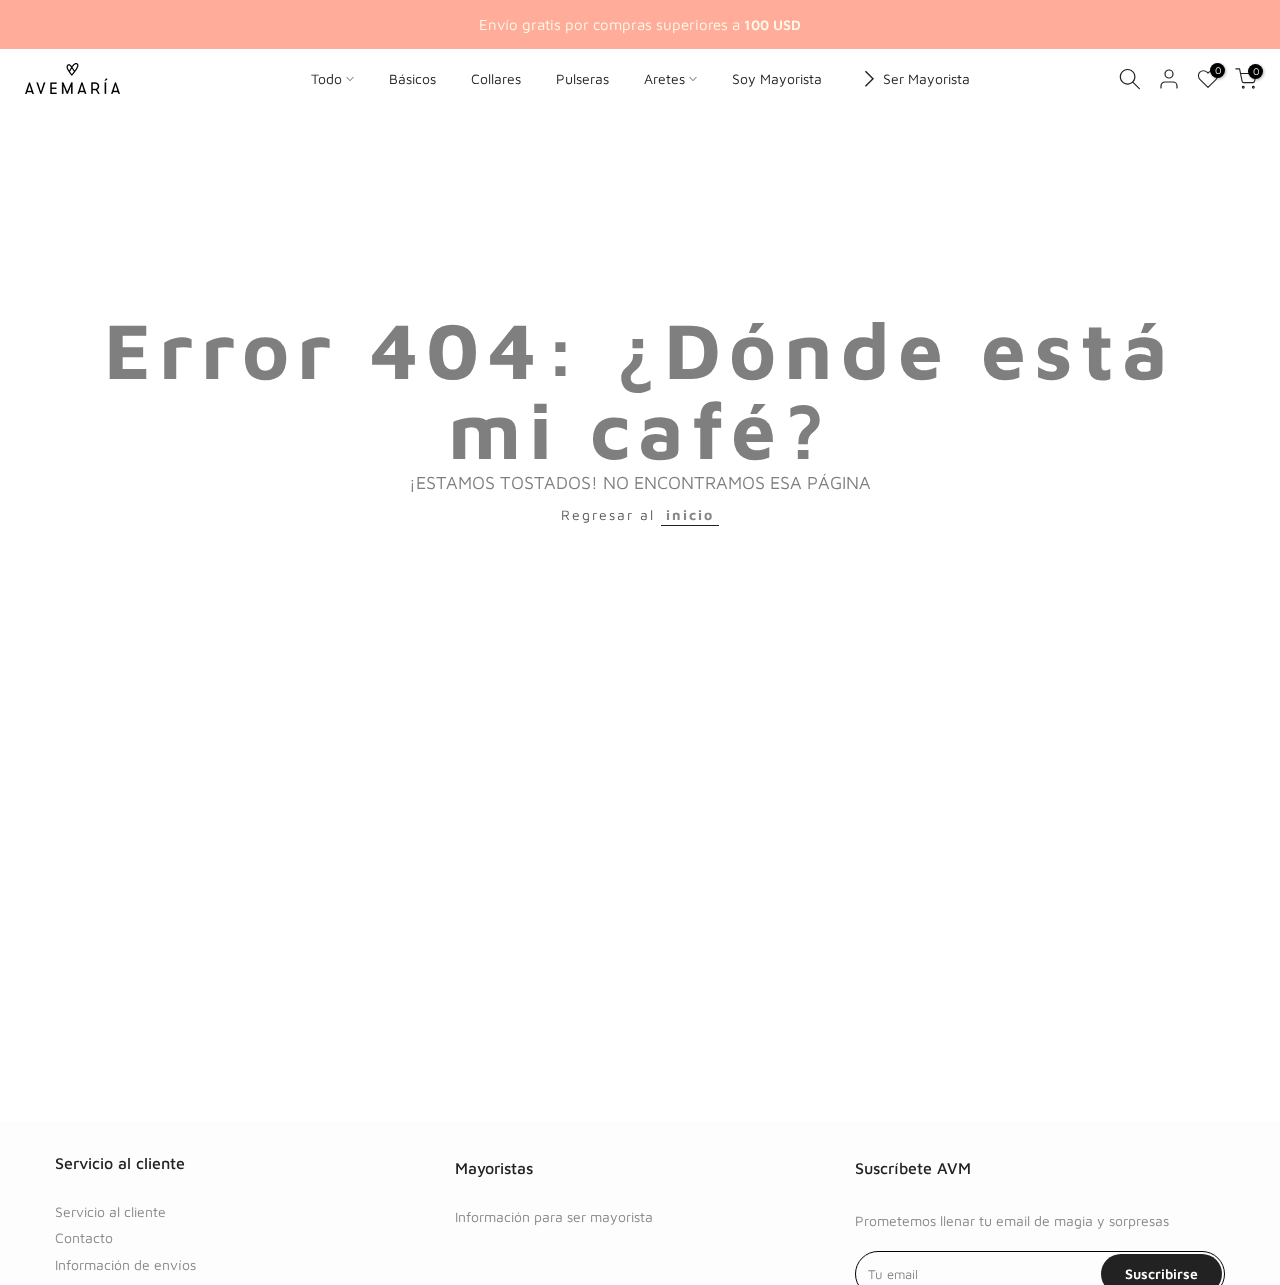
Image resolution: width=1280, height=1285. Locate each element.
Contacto (84, 1237)
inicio (690, 514)
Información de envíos (125, 1264)
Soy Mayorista (777, 78)
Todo (326, 78)
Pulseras (582, 78)
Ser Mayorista (926, 78)
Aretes (664, 78)
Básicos (412, 78)
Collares (496, 78)
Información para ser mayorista (554, 1216)
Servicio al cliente (110, 1211)
